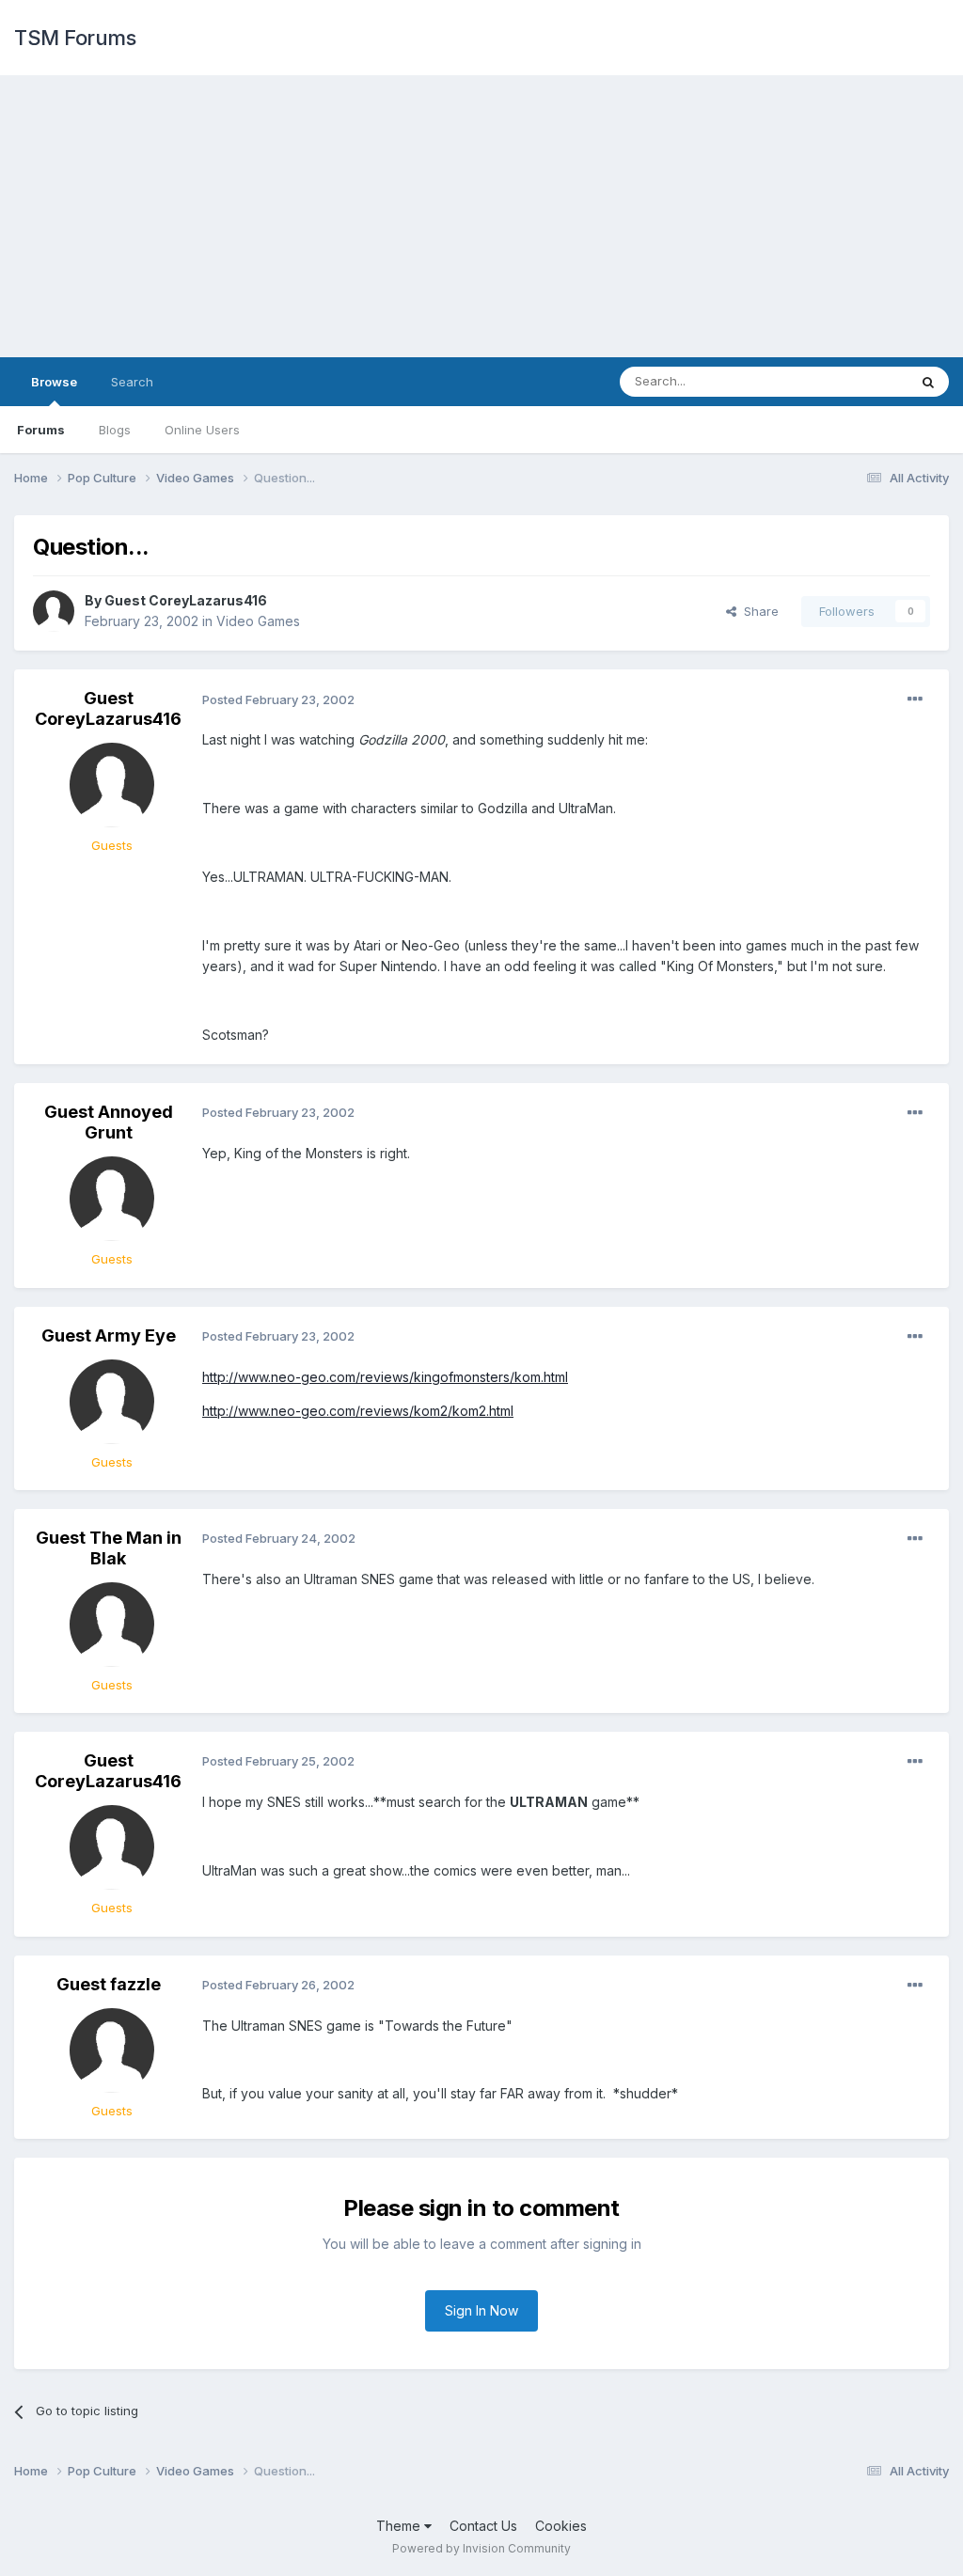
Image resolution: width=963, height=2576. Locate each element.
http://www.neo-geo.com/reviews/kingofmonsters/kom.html (385, 1377)
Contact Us (483, 2526)
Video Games (258, 621)
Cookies (561, 2526)
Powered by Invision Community (481, 2548)
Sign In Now (481, 2310)
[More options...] (915, 699)
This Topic (852, 381)
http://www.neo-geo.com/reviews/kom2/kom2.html (358, 1411)
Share (758, 611)
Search (132, 382)
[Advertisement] (481, 216)
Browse (54, 382)
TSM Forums (75, 38)
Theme (400, 2526)
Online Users (202, 430)
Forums (41, 430)
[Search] (928, 382)
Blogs (115, 430)
